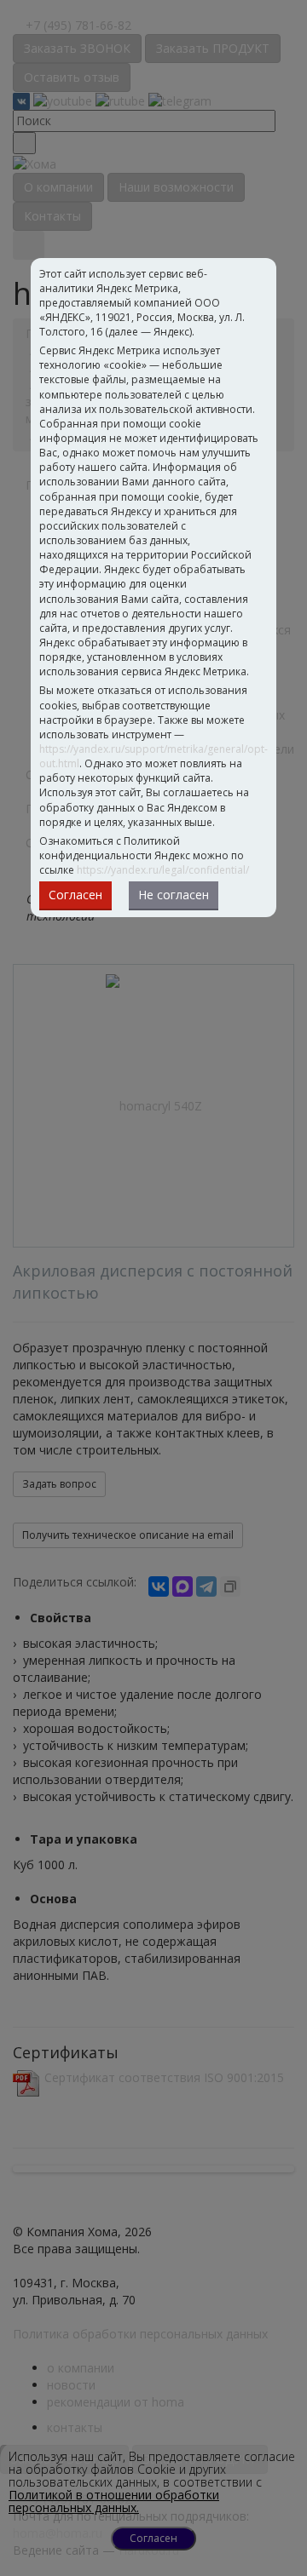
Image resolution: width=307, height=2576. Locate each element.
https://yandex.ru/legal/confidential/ (163, 870)
